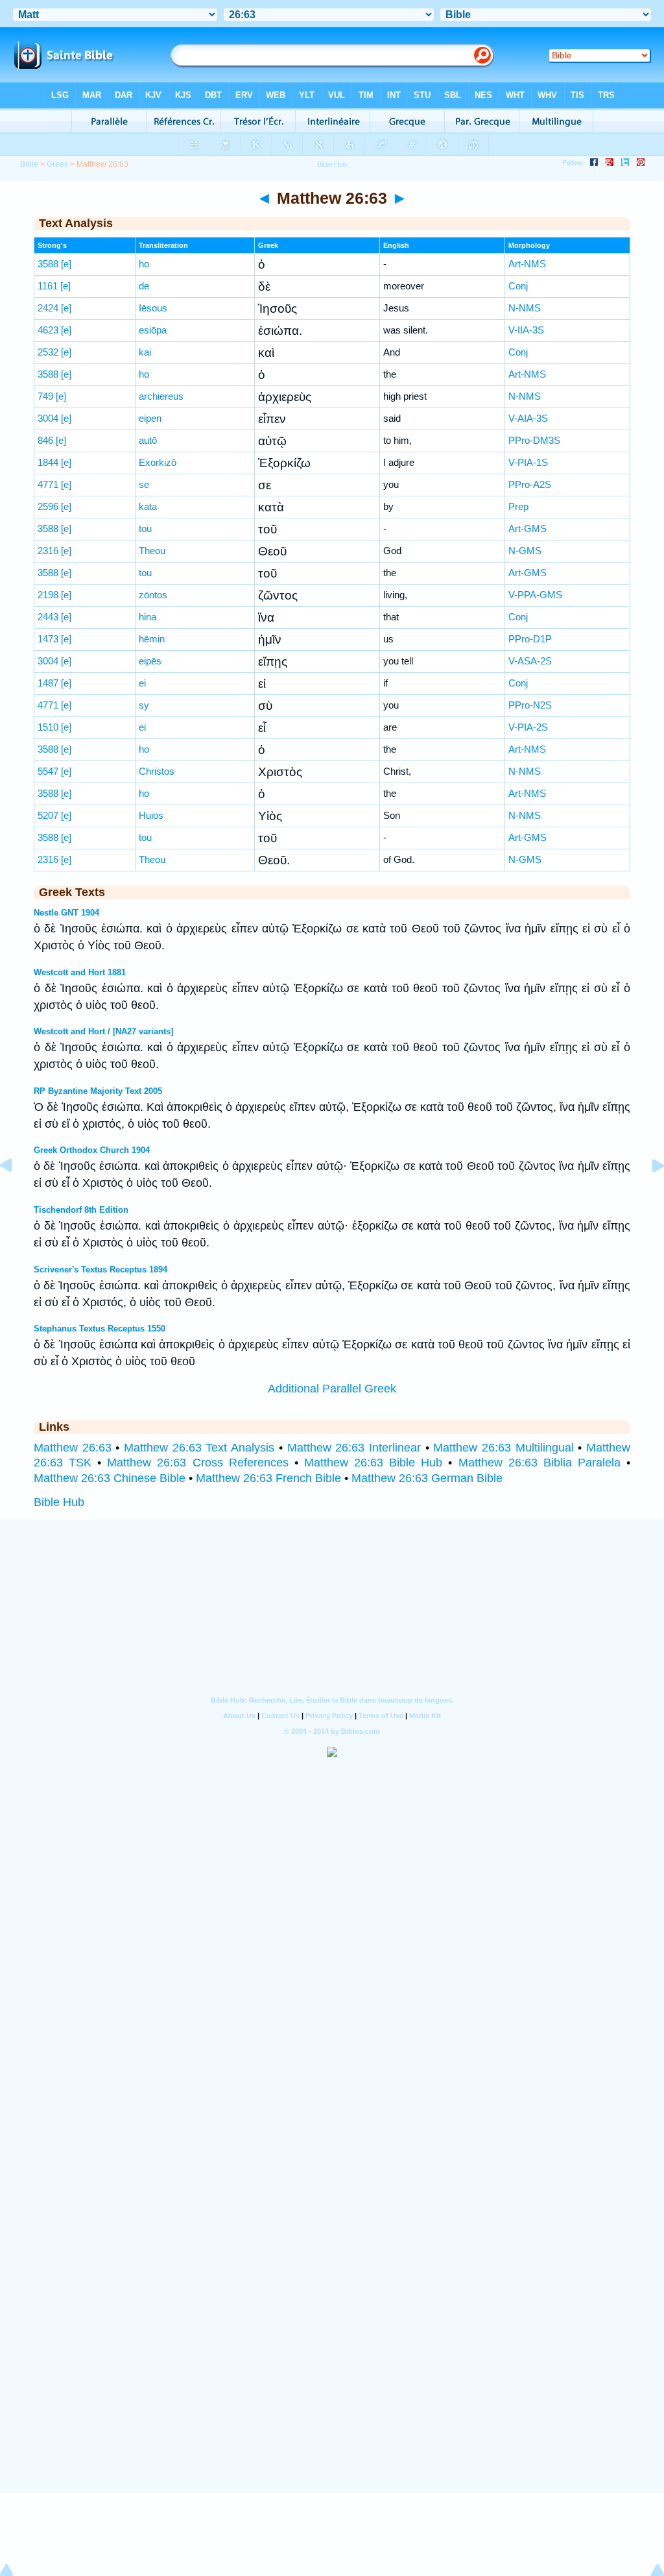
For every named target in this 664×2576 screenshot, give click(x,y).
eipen (150, 418)
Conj (518, 286)
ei (142, 683)
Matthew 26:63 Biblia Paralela (539, 1463)
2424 (48, 308)
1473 (48, 639)
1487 (48, 683)
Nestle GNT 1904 (66, 913)
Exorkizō (158, 462)
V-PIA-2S (528, 727)
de (144, 286)
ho (144, 264)
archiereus (161, 396)
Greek (57, 164)
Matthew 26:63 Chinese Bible (110, 1478)
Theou (152, 551)
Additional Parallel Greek (332, 1389)
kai (145, 352)
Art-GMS (528, 529)
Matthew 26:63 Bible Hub (373, 1463)
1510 (48, 727)
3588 (48, 264)
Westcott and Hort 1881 (80, 972)
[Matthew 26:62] (16, 1195)
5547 (48, 771)
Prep (518, 506)
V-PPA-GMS (535, 595)
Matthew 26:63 (73, 1448)
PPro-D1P (530, 639)
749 (45, 396)
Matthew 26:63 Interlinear (354, 1448)
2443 (48, 617)
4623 (48, 330)
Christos (157, 771)
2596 (48, 506)
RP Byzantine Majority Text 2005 (98, 1091)
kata (148, 506)
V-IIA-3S (526, 330)
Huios (151, 815)
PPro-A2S (530, 484)
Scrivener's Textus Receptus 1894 (101, 1270)
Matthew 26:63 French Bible (268, 1478)
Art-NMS (527, 264)
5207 (48, 815)
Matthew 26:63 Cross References (197, 1463)
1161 (48, 286)
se (144, 484)
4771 (48, 484)
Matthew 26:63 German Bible (427, 1478)
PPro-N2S (530, 705)
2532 (48, 352)
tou (145, 529)
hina (148, 617)
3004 (48, 418)
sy (144, 705)
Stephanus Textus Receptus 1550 (100, 1329)
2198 (48, 595)
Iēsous (153, 308)
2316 (48, 551)
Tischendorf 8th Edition (81, 1210)
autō (148, 440)
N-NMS (525, 308)
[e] (66, 264)
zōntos (153, 595)
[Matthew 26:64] (648, 1195)
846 (45, 440)
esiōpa (153, 330)
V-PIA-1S (528, 462)
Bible (29, 164)
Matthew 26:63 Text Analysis (199, 1448)
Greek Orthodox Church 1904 (92, 1150)
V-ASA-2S (530, 661)
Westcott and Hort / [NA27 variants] (103, 1031)
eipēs (150, 661)
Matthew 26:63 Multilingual (503, 1448)
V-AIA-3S (528, 418)
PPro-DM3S (534, 440)
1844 (48, 462)
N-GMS (525, 551)
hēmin (152, 639)
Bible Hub (59, 1502)
